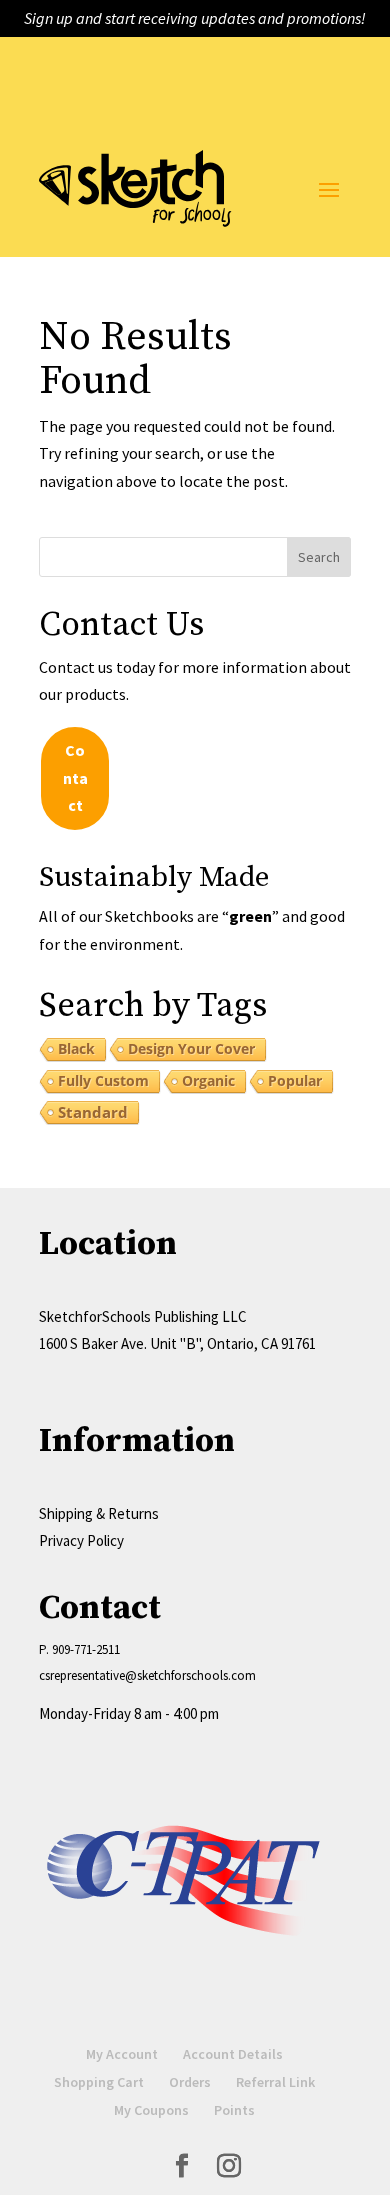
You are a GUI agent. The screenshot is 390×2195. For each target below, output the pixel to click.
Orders (190, 2082)
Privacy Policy (81, 1540)
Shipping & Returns (99, 1513)
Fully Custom (103, 1080)
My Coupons (151, 2110)
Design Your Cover (191, 1048)
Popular (295, 1080)
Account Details (233, 2054)
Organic (208, 1080)
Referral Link (275, 2082)
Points (234, 2110)
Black (76, 1048)
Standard (93, 1112)
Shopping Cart (99, 2082)
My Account (122, 2054)
